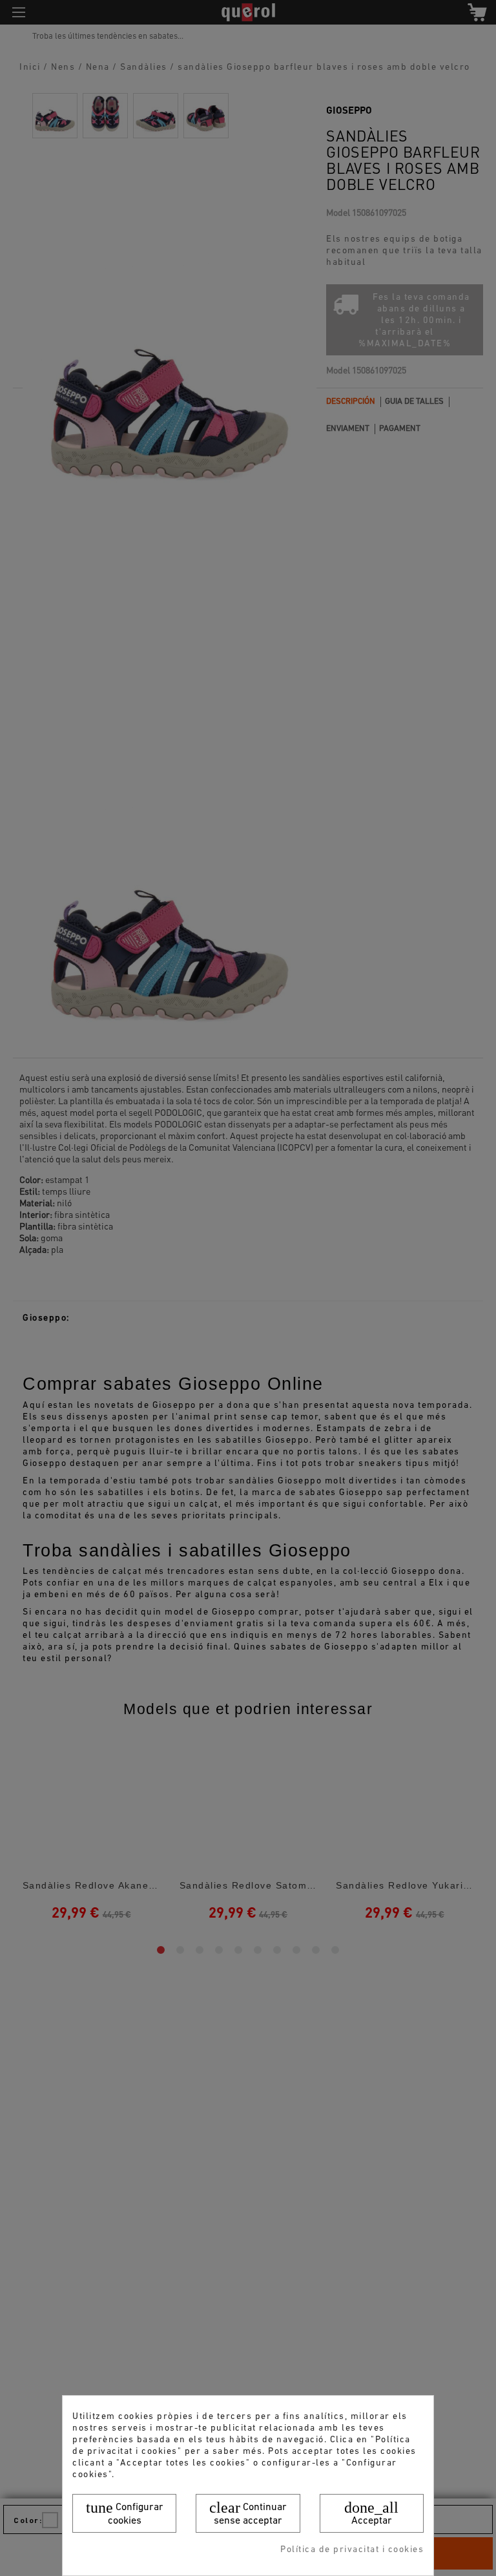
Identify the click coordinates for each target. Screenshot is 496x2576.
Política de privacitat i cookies (352, 2550)
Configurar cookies (125, 2513)
